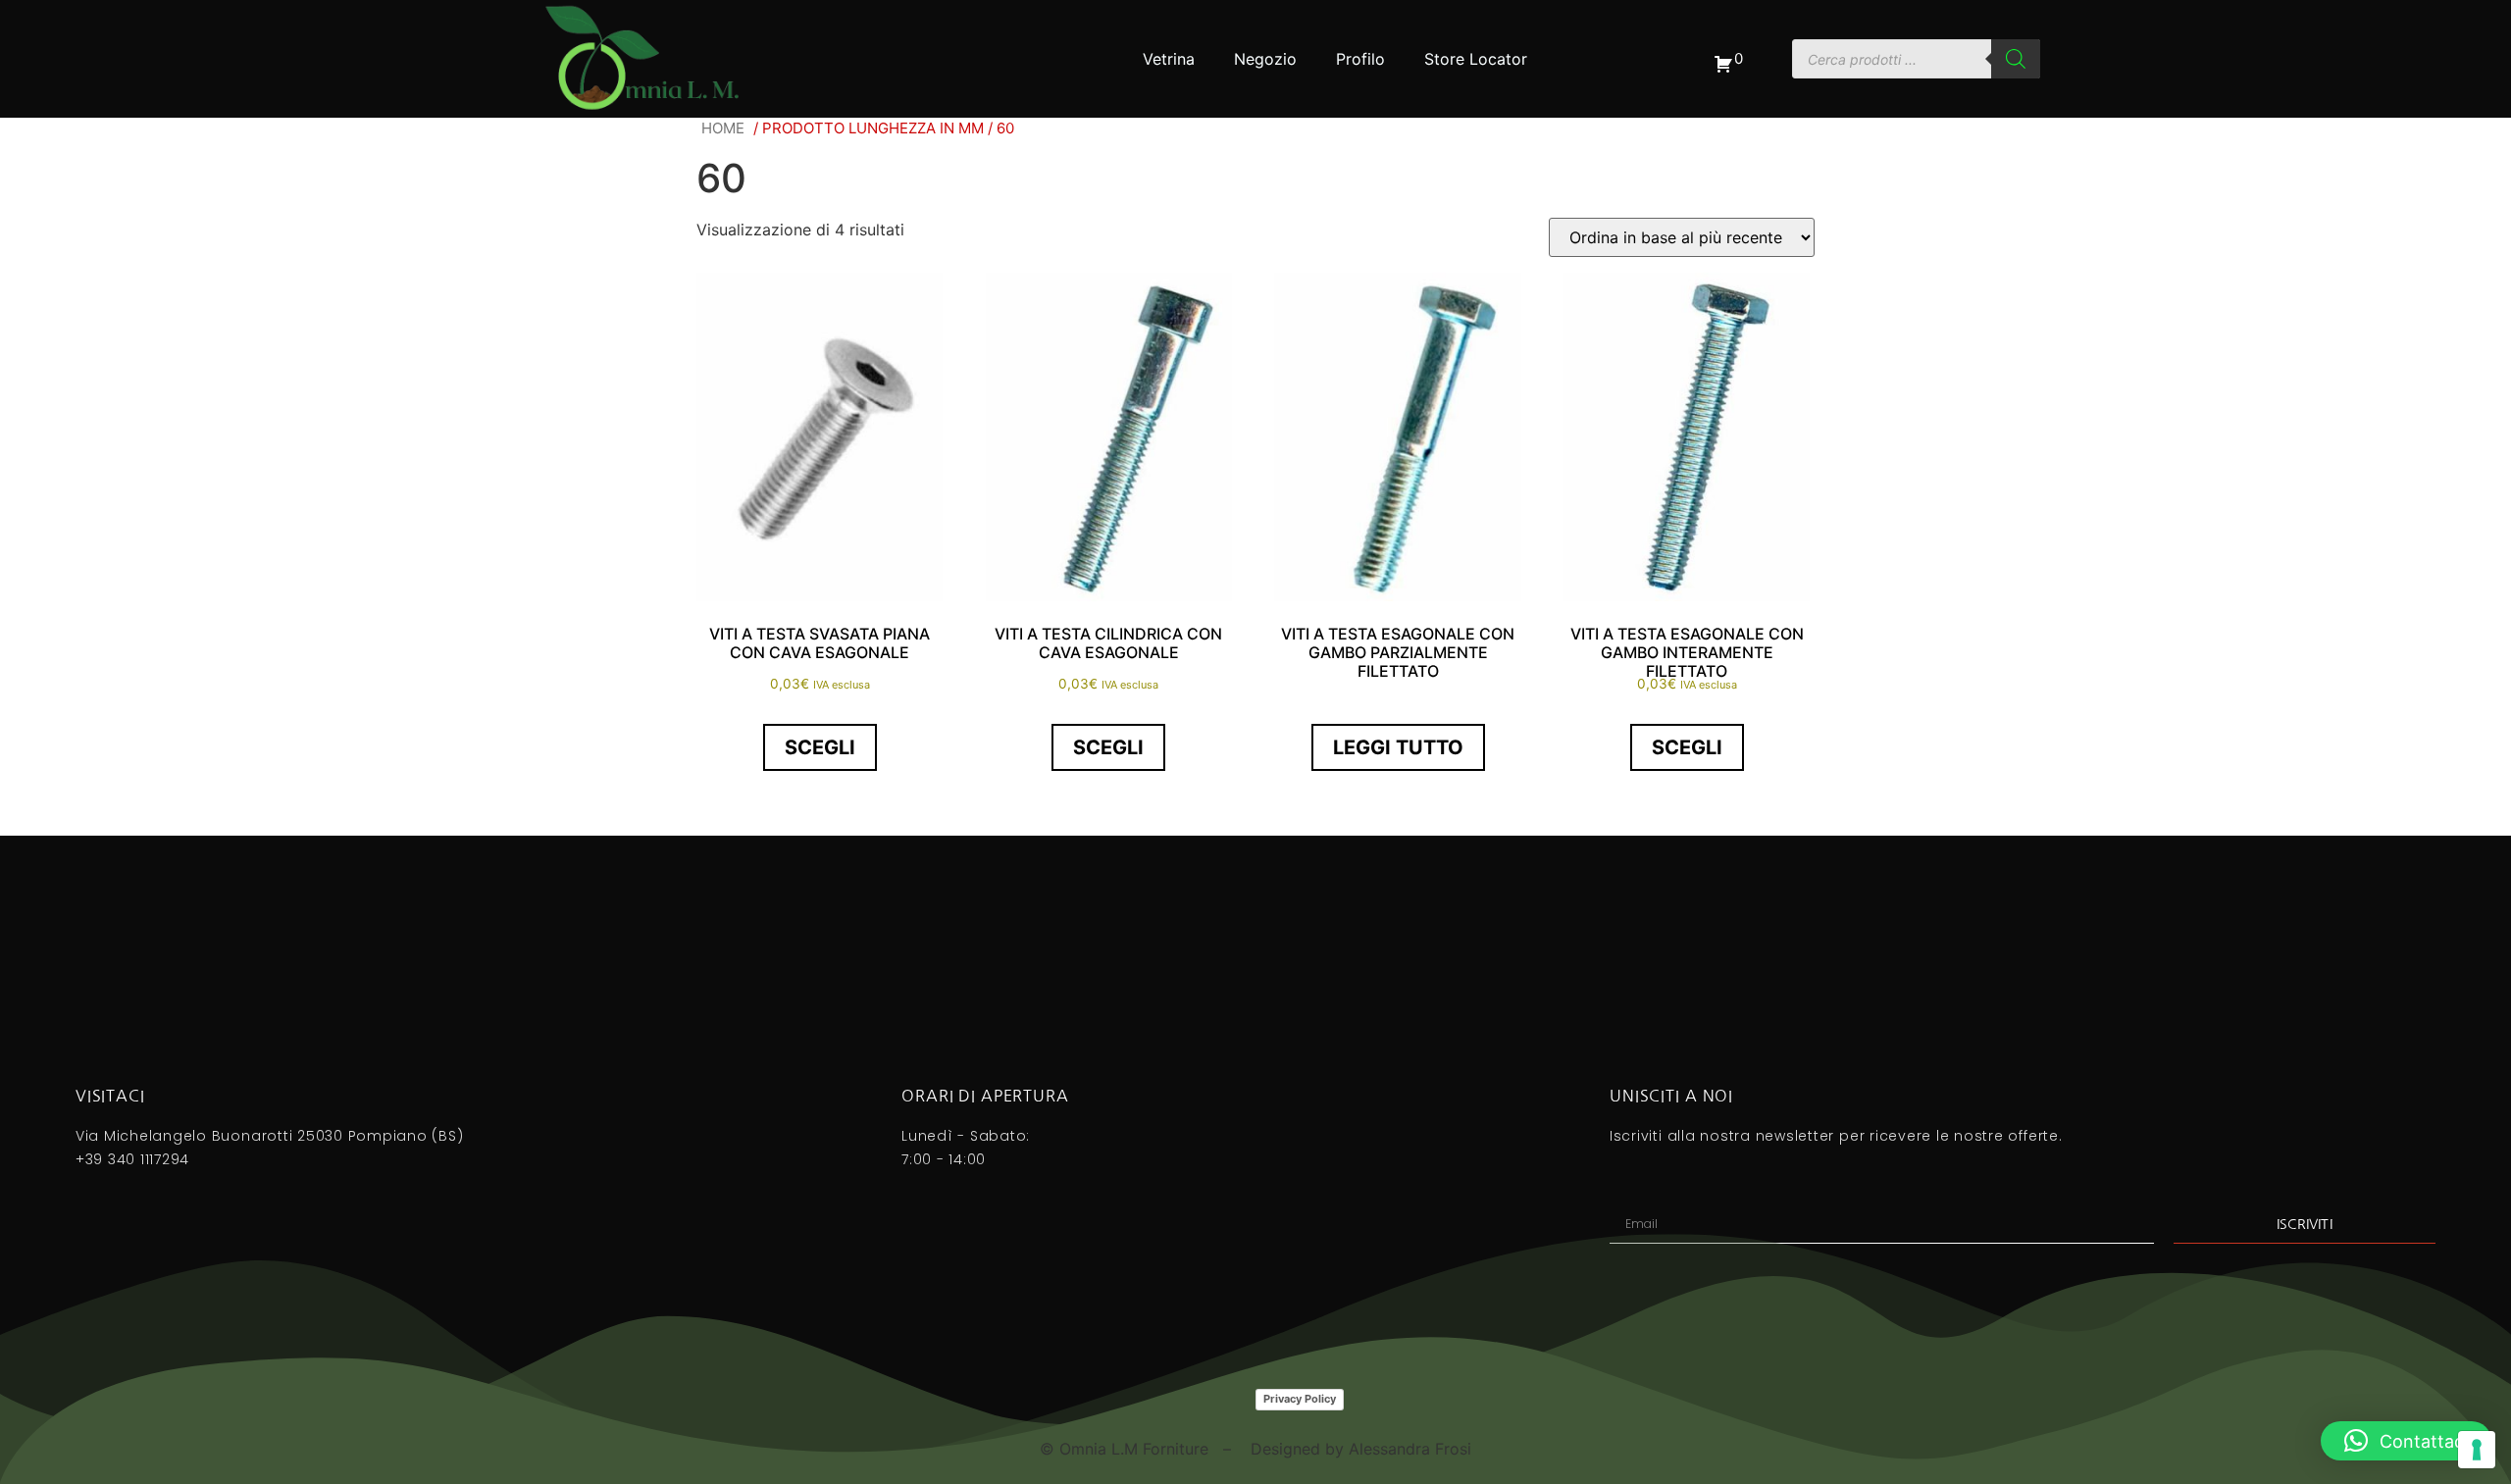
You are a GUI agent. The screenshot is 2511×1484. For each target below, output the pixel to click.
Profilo (1360, 59)
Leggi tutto (1398, 747)
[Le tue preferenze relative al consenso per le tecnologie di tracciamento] (2477, 1450)
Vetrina (1169, 59)
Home (723, 128)
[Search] (2016, 59)
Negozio (1265, 59)
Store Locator (1476, 59)
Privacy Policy (1300, 1399)
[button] (2406, 1441)
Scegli (820, 747)
